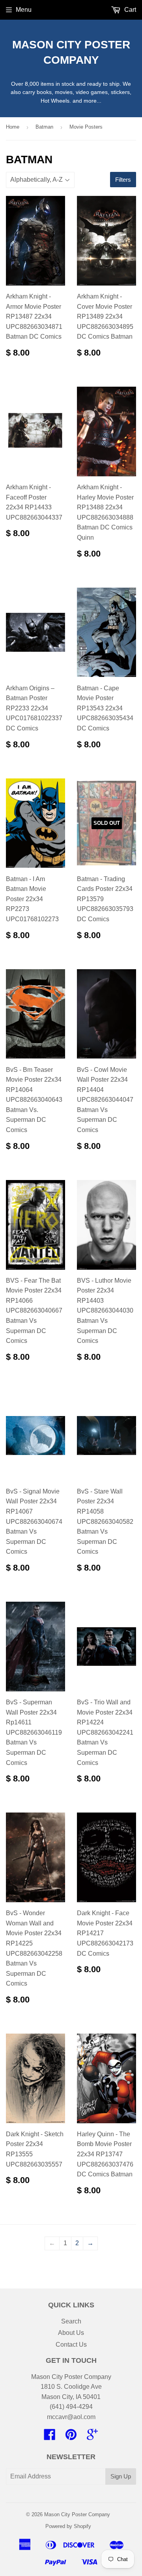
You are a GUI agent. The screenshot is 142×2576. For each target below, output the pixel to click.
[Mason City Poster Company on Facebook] (50, 2437)
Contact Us (71, 2345)
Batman (44, 127)
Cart (129, 10)
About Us (71, 2333)
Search (71, 2321)
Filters (123, 180)
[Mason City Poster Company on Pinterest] (71, 2437)
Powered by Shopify (68, 2526)
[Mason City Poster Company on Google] (92, 2437)
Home (13, 127)
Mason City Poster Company (71, 52)
